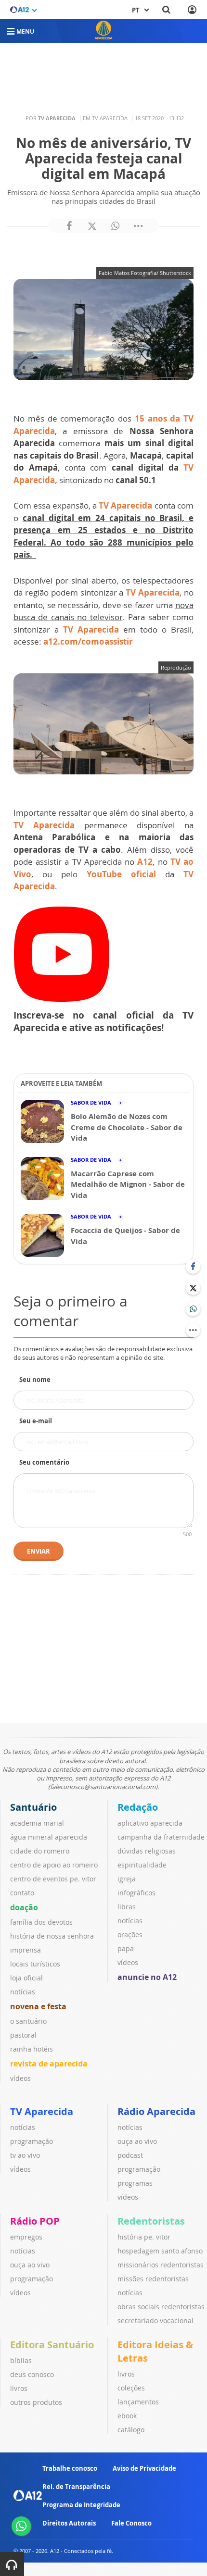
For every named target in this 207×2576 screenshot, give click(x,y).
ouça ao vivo (137, 2141)
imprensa (26, 1950)
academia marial (37, 1823)
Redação (138, 1807)
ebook (127, 2416)
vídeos (20, 2078)
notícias (23, 1992)
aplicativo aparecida (150, 1823)
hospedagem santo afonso (160, 2251)
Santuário (33, 1807)
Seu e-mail (36, 1421)
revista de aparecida (49, 2064)
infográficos (136, 1893)
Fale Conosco (131, 2523)
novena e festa (38, 2006)
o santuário (28, 2021)
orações (130, 1935)
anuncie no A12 (147, 1977)
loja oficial (26, 1978)
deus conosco (32, 2374)
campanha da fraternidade (161, 1837)
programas (135, 2183)
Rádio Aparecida (156, 2111)
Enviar (39, 1551)
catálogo (131, 2430)
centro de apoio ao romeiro (54, 1865)
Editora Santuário (52, 2345)
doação (24, 1907)
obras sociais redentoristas (161, 2307)
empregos (26, 2237)
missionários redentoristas (161, 2265)
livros (19, 2388)
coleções (131, 2388)
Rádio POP (35, 2221)
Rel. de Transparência (76, 2487)
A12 (145, 862)
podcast (130, 2155)
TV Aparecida (125, 505)
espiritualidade (142, 1865)
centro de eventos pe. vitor (53, 1879)
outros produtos (36, 2402)
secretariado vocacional (155, 2321)
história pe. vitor (144, 2237)
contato (22, 1893)
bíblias (21, 2360)
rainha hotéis (32, 2049)
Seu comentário (44, 1462)
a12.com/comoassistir (88, 641)
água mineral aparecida (49, 1837)
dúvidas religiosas (147, 1851)
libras (127, 1907)
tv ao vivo (25, 2155)
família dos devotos (41, 1922)
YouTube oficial (121, 874)
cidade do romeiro (40, 1851)
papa (126, 1948)
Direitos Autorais (69, 2523)
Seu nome (35, 1380)
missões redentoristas (153, 2279)
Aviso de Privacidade (144, 2468)
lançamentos (138, 2402)
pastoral (23, 2035)
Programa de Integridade (81, 2505)
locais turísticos (35, 1964)
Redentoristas (151, 2221)
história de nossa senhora (52, 1936)
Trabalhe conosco (70, 2468)
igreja (127, 1879)
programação (32, 2141)
